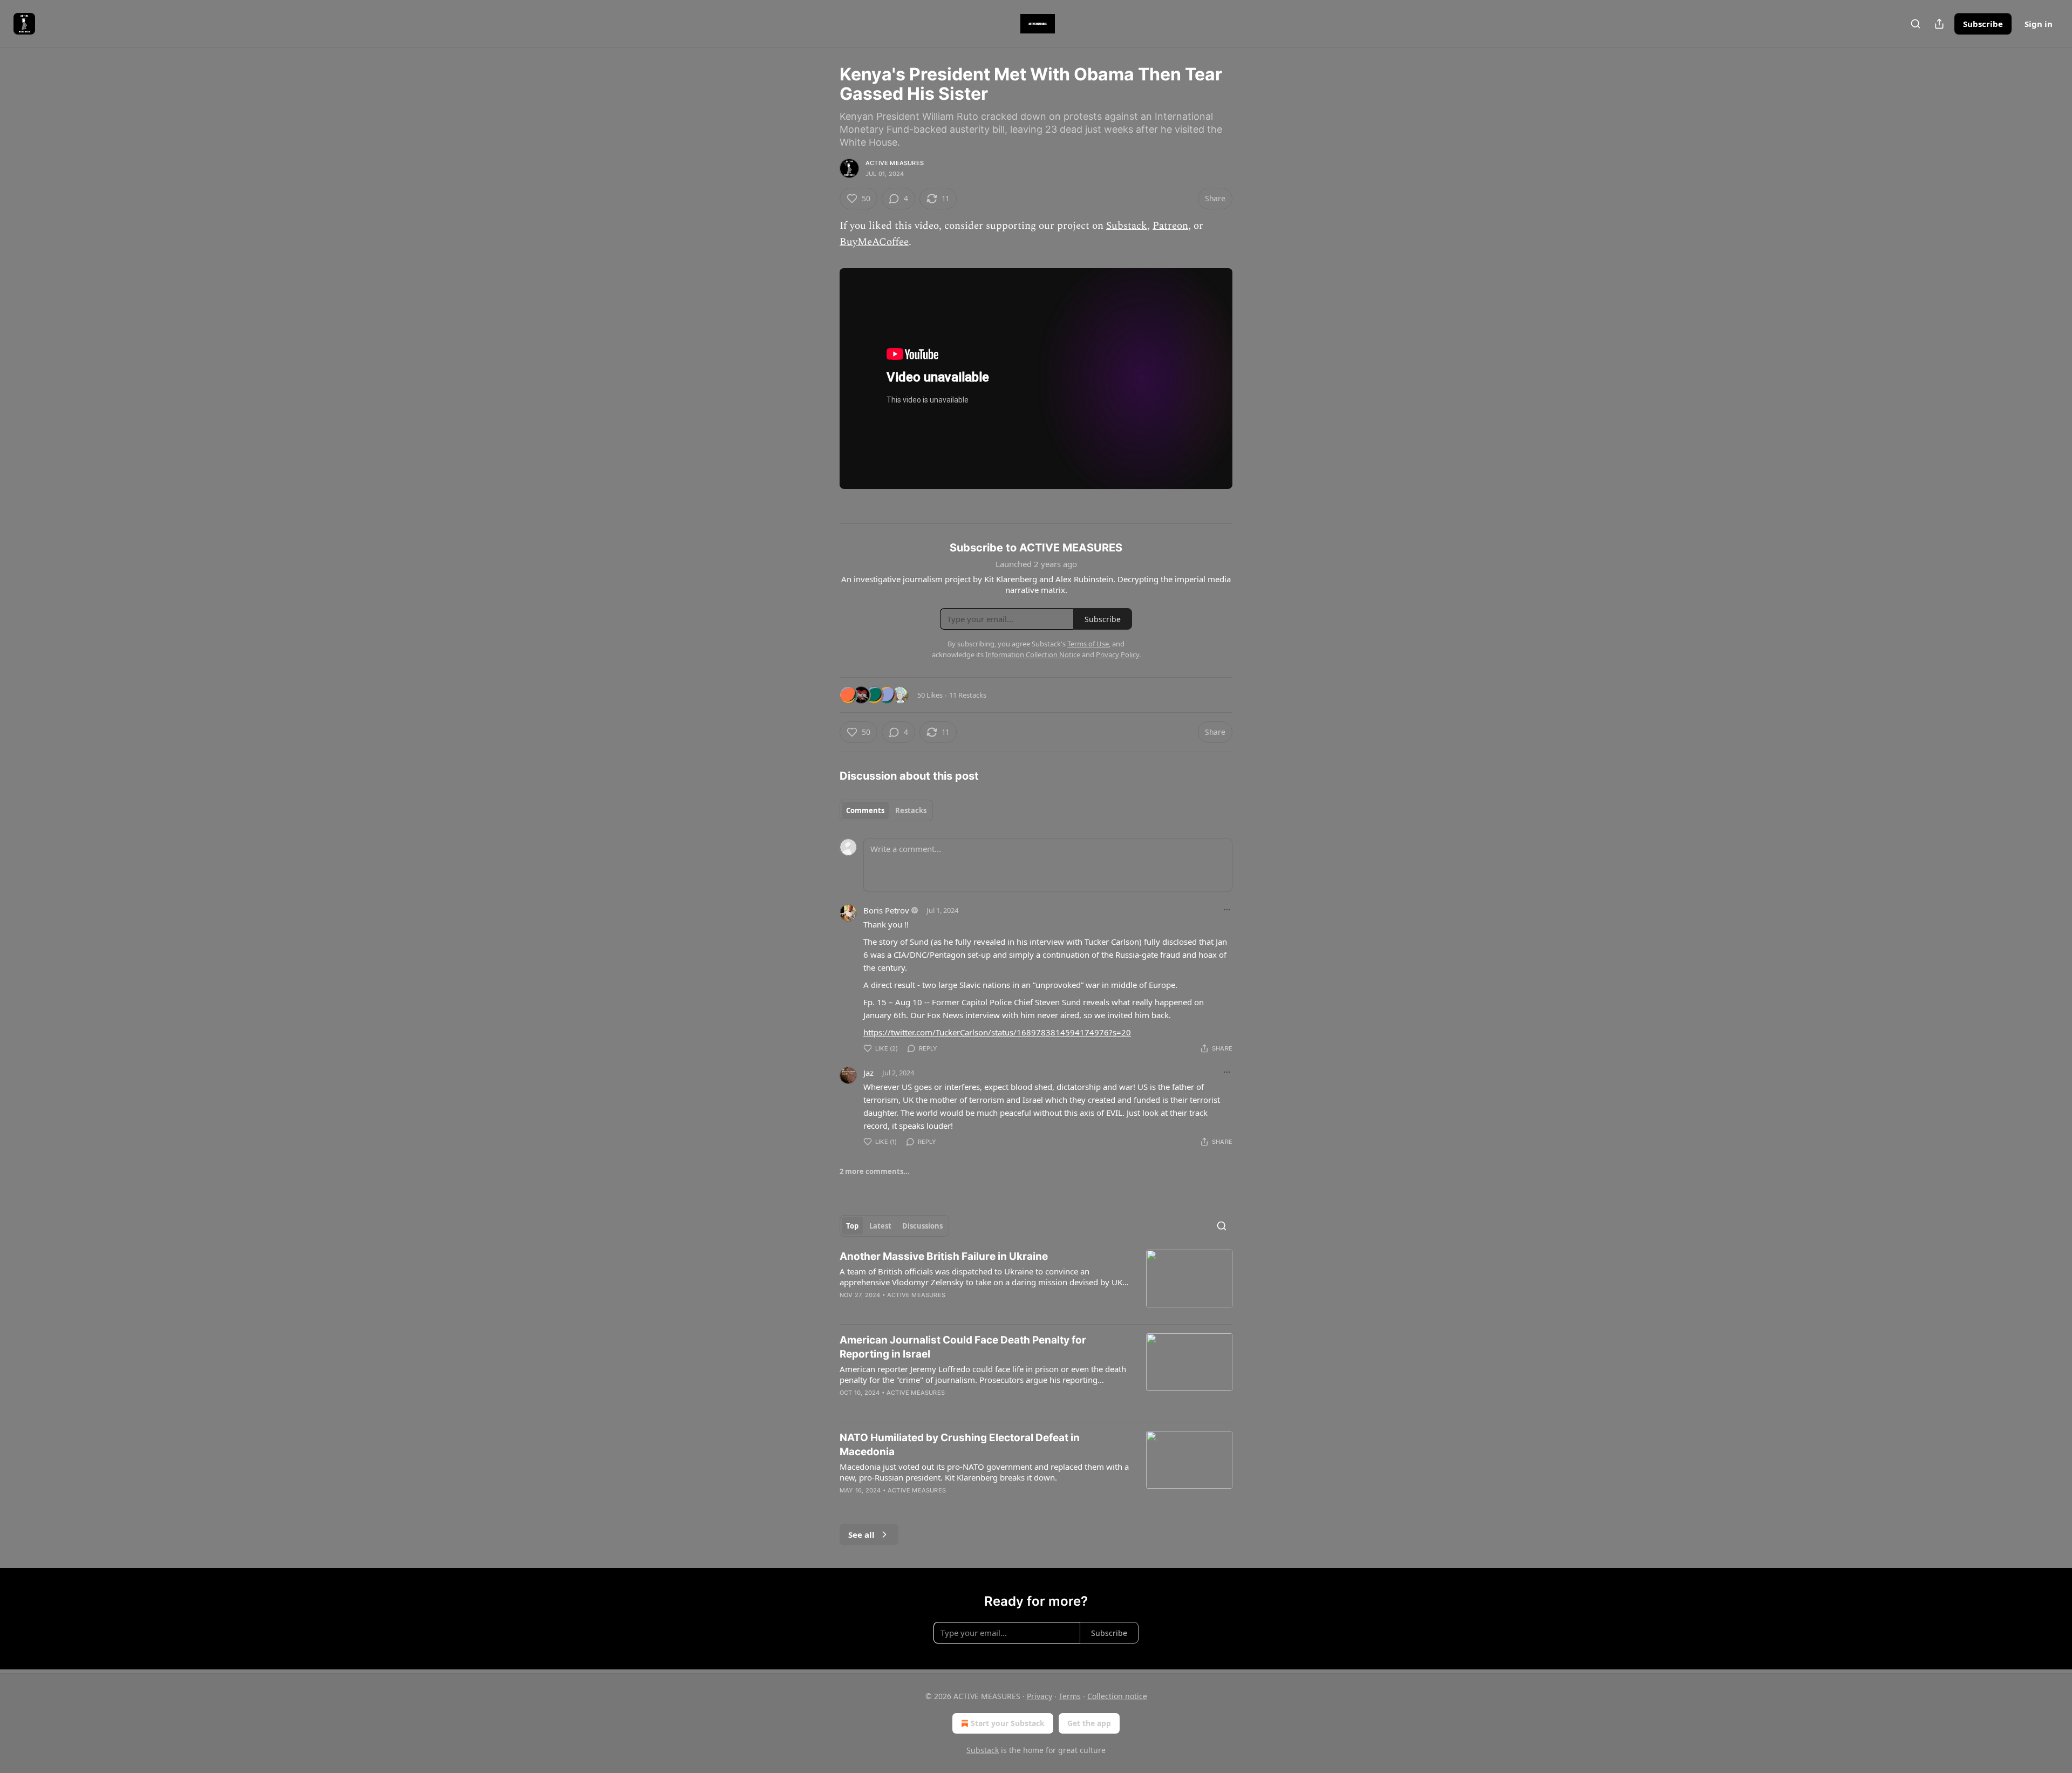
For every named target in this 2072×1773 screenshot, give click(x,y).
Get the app (1089, 1723)
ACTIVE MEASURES (895, 163)
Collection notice (1117, 1696)
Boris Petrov (886, 910)
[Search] (1916, 24)
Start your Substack (1008, 1723)
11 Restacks (968, 695)
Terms (1070, 1696)
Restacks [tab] (911, 810)
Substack (1127, 226)
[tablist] (886, 810)
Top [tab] (852, 1226)
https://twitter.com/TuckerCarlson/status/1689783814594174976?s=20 (997, 1032)
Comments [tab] (865, 810)
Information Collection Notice (1033, 654)
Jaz (868, 1073)
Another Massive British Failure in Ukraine (944, 1256)
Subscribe (1983, 24)
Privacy (1040, 1696)
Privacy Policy (1117, 654)
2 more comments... (875, 1171)
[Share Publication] (1939, 24)
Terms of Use (1088, 644)
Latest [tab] (880, 1226)
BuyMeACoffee (874, 242)
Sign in (2039, 24)
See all (861, 1535)
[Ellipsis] (1227, 910)
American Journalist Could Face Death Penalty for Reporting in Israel (963, 1347)
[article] (1036, 1283)
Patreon (1170, 226)
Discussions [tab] (922, 1226)
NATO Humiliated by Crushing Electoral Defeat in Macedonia (960, 1445)
